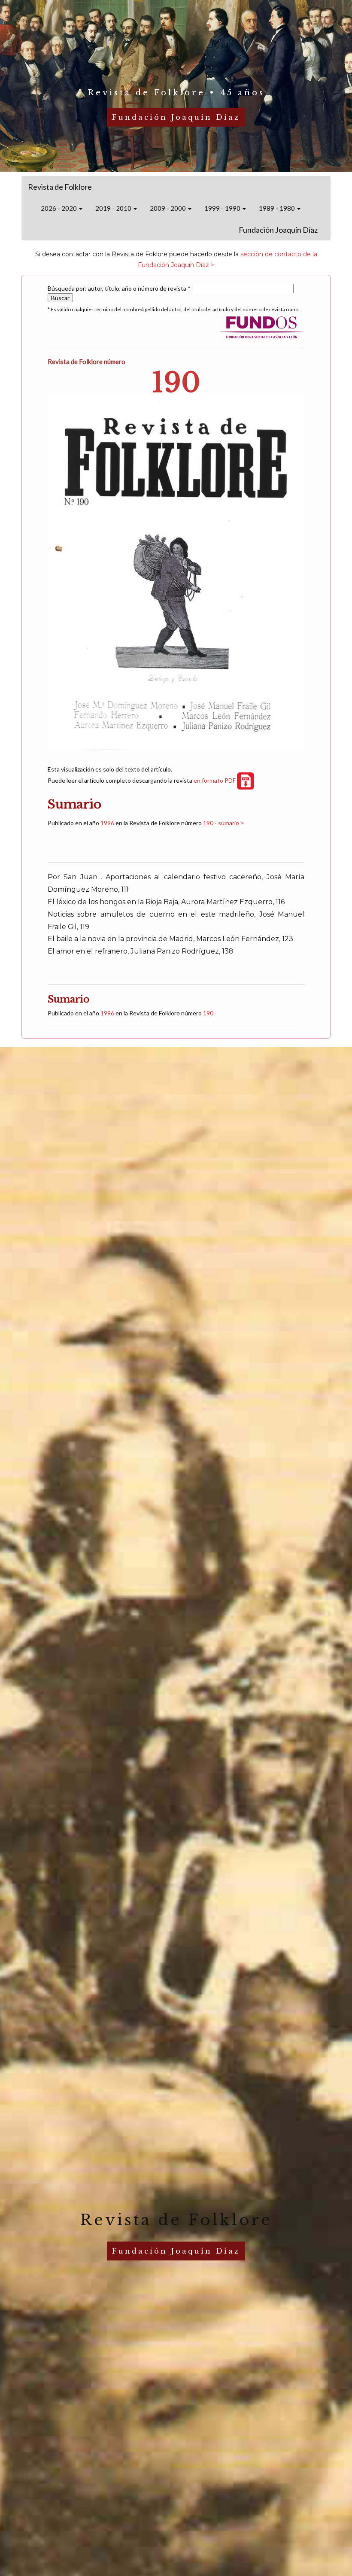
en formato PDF (215, 780)
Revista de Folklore (60, 187)
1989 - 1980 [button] (278, 208)
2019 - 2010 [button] (114, 208)
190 (208, 1013)
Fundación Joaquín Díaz (278, 230)
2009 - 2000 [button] (168, 208)
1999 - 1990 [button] (223, 208)
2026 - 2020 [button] (59, 208)
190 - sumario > (224, 823)
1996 (107, 823)
